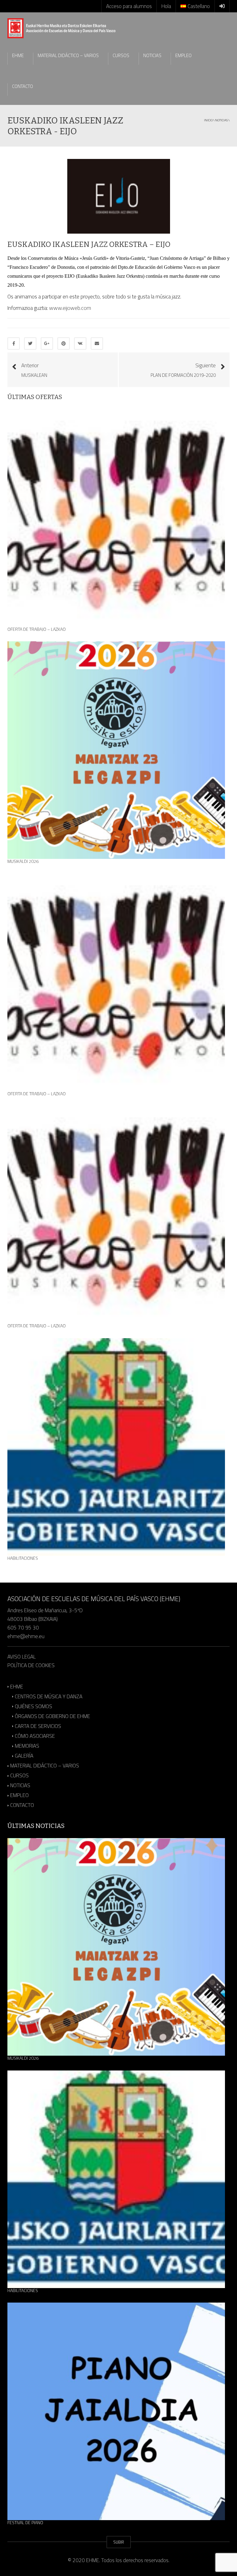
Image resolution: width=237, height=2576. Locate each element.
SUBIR (119, 2542)
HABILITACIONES (23, 1558)
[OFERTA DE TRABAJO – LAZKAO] (116, 518)
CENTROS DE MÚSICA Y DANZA (49, 1696)
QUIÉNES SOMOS (33, 1706)
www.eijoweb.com (70, 308)
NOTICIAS (152, 55)
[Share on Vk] (80, 343)
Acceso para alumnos (129, 6)
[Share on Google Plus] (47, 343)
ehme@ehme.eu (27, 1636)
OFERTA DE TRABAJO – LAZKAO (37, 629)
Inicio (208, 120)
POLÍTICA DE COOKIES (31, 1665)
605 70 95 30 (23, 1628)
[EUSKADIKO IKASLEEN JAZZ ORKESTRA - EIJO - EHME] (61, 28)
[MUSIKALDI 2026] (116, 750)
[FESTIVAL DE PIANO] (116, 2411)
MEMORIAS (27, 1746)
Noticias (221, 120)
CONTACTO (23, 86)
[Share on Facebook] (14, 343)
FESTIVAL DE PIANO (25, 2523)
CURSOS (121, 55)
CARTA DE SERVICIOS (38, 1726)
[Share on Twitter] (30, 343)
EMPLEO (183, 55)
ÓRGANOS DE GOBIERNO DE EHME (52, 1716)
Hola (166, 6)
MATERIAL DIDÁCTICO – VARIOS (68, 55)
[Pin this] (64, 343)
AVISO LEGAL (22, 1657)
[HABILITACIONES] (116, 1447)
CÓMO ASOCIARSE (35, 1736)
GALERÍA (24, 1756)
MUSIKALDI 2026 (23, 861)
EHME (18, 55)
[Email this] (97, 343)
